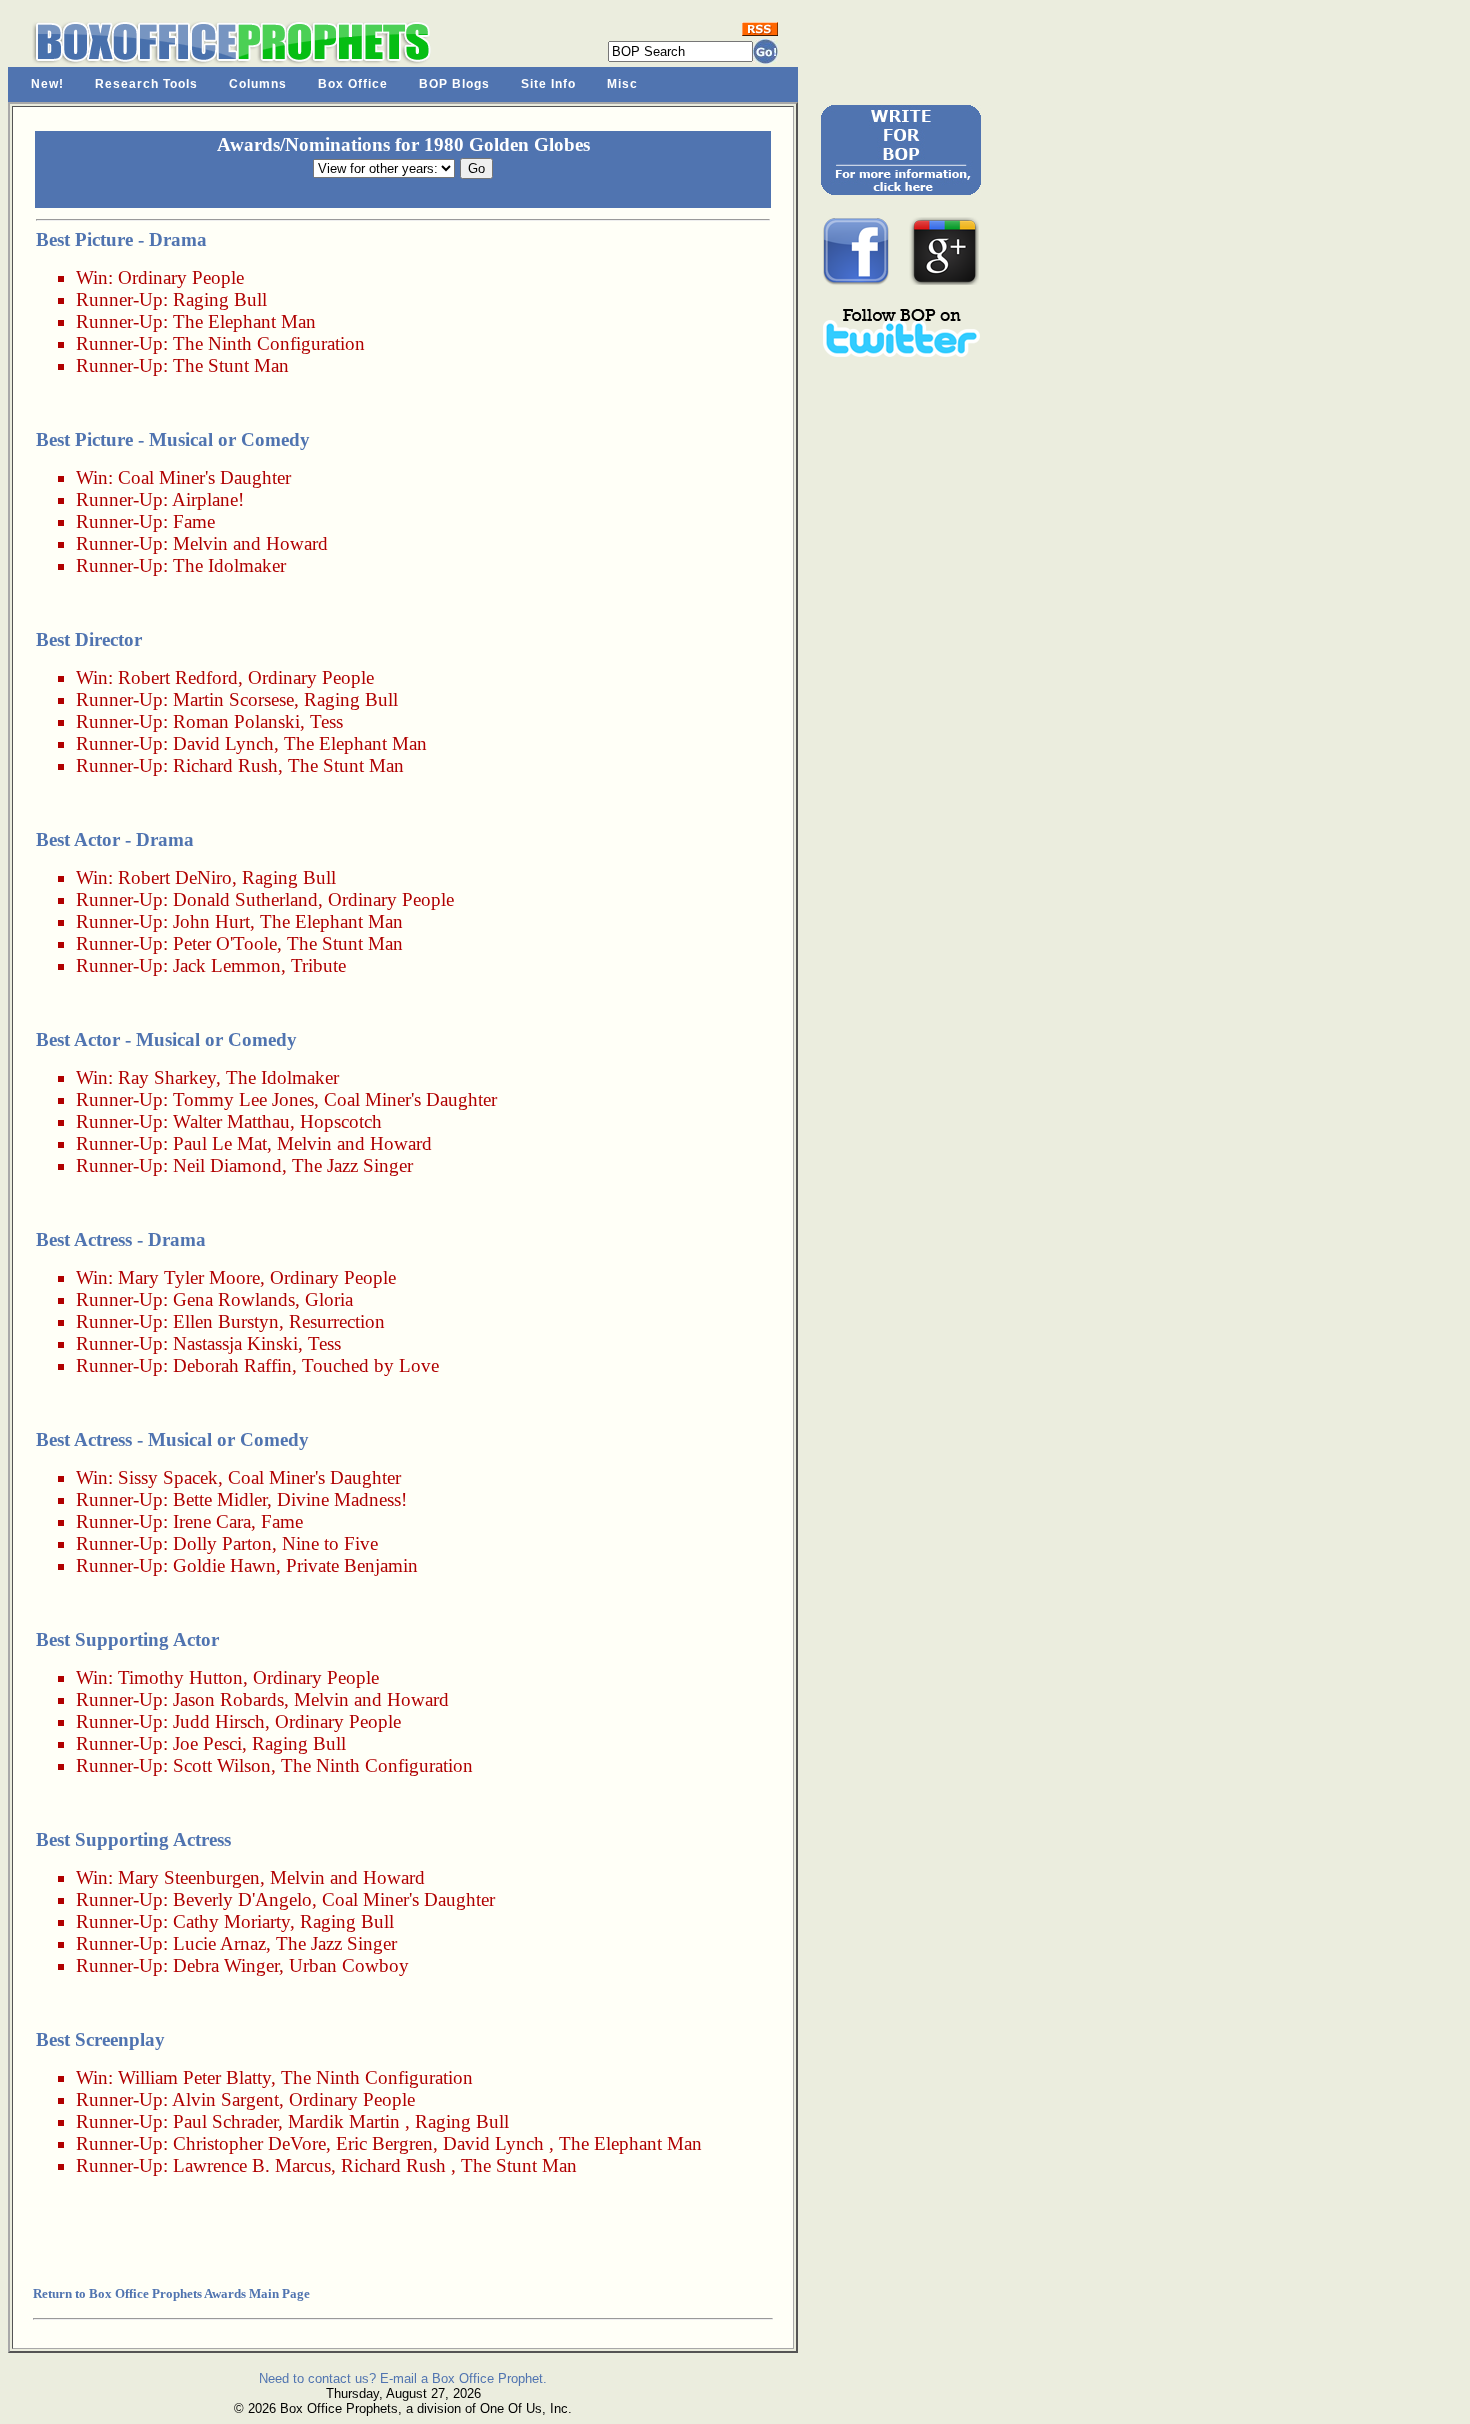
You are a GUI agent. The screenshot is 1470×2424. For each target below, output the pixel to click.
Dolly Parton (222, 1543)
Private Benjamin (352, 1565)
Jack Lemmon (227, 965)
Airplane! (208, 499)
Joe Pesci (207, 1743)
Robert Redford (178, 677)
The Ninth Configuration (269, 343)
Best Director (89, 639)
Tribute (318, 965)
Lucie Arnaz (219, 1943)
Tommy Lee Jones (243, 1099)
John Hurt (211, 921)
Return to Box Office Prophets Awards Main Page (171, 2293)
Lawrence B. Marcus (252, 2165)
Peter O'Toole (225, 943)
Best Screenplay (100, 2039)
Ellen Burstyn (226, 1321)
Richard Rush (225, 765)
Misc (622, 84)
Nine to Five (330, 1543)
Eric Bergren (384, 2143)
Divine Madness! (342, 1499)
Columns (258, 84)
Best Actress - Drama (121, 1239)
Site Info (548, 84)
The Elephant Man (244, 321)
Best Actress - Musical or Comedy (172, 1439)
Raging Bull (220, 299)
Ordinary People (181, 277)
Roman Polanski (236, 721)
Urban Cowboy (349, 1965)
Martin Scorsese (233, 699)
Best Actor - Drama (115, 839)
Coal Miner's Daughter (204, 477)
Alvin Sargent (225, 2099)
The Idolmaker (229, 565)
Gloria (329, 1299)
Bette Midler (220, 1499)
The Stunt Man (231, 365)
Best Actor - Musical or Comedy (166, 1039)
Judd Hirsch (219, 1721)
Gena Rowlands (234, 1299)
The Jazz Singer (352, 1165)
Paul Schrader (225, 2121)
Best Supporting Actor (127, 1639)
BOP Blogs (454, 84)
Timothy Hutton (180, 1677)
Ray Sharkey (167, 1077)
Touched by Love (370, 1365)
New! (47, 84)
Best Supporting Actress (133, 1839)
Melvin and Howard (250, 543)
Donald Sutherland (245, 899)
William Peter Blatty (194, 2077)
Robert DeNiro (175, 877)
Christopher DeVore (249, 2143)
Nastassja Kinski (235, 1343)
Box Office (353, 84)
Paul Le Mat (220, 1143)
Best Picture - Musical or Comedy (173, 439)
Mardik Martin (344, 2121)
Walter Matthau (231, 1121)
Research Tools (146, 84)
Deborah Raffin (232, 1365)
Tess (326, 721)
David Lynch (223, 743)
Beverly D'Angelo (242, 1899)
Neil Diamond (227, 1165)
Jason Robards (228, 1699)
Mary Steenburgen (189, 1877)
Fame (194, 521)
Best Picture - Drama (121, 239)
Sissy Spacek (168, 1477)
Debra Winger (226, 1965)
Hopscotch (341, 1121)
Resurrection (337, 1321)
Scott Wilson (222, 1765)
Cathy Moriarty (231, 1921)
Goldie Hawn (224, 1565)
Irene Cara (212, 1521)
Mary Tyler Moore (189, 1277)
